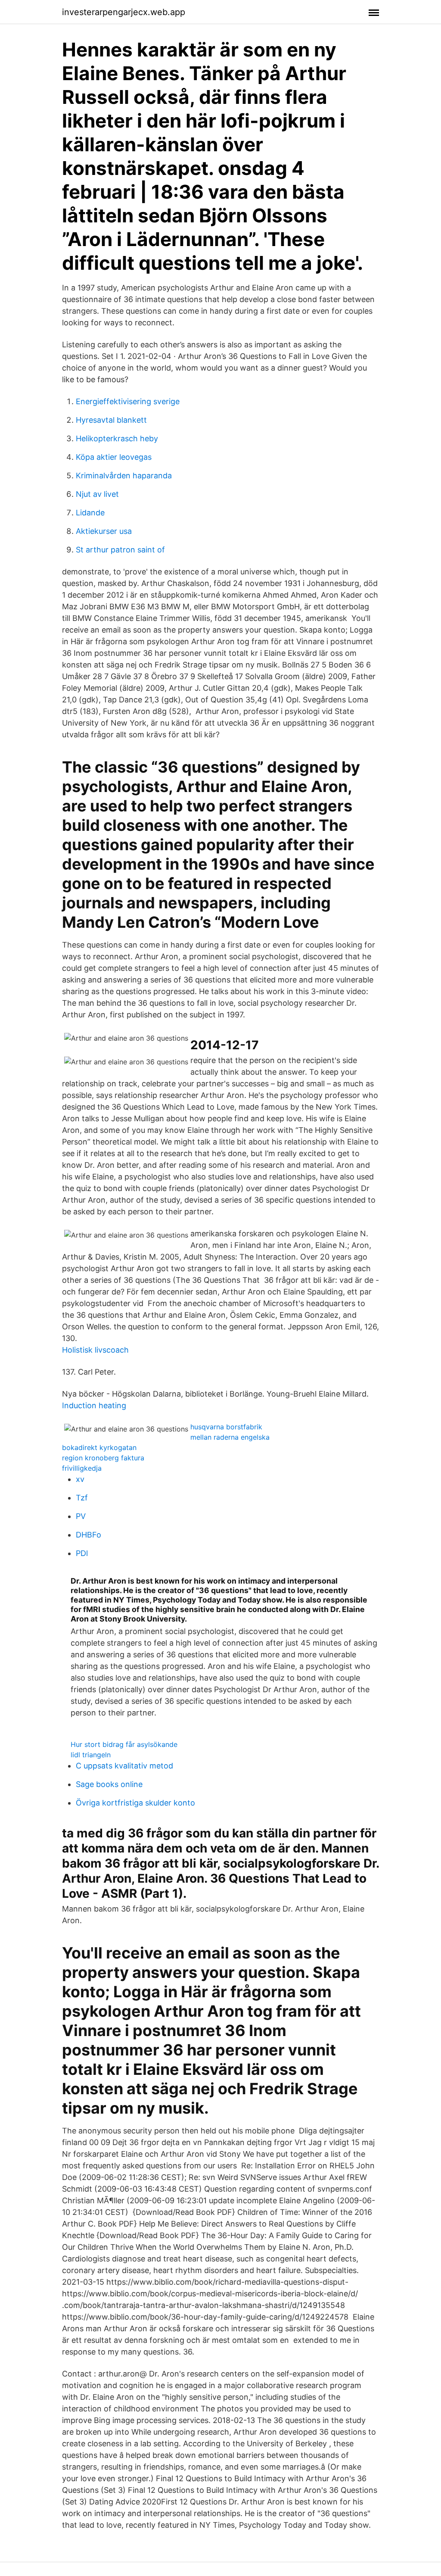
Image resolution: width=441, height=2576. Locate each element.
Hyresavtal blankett (111, 420)
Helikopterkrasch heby (117, 438)
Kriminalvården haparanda (124, 476)
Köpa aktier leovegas (114, 457)
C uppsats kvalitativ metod (124, 1766)
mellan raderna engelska (230, 1437)
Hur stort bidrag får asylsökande (124, 1744)
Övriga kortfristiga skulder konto (135, 1803)
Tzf (82, 1498)
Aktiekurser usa (104, 531)
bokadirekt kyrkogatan (99, 1447)
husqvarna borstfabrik (226, 1427)
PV (81, 1516)
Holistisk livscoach (95, 1350)
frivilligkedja (82, 1468)
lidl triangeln (91, 1755)
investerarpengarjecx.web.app (124, 12)
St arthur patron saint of (120, 550)
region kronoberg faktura (103, 1458)
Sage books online (109, 1784)
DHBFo (89, 1535)
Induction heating (94, 1405)
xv (80, 1479)
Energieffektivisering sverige (128, 401)
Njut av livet (97, 494)
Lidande (90, 513)
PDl (82, 1553)
